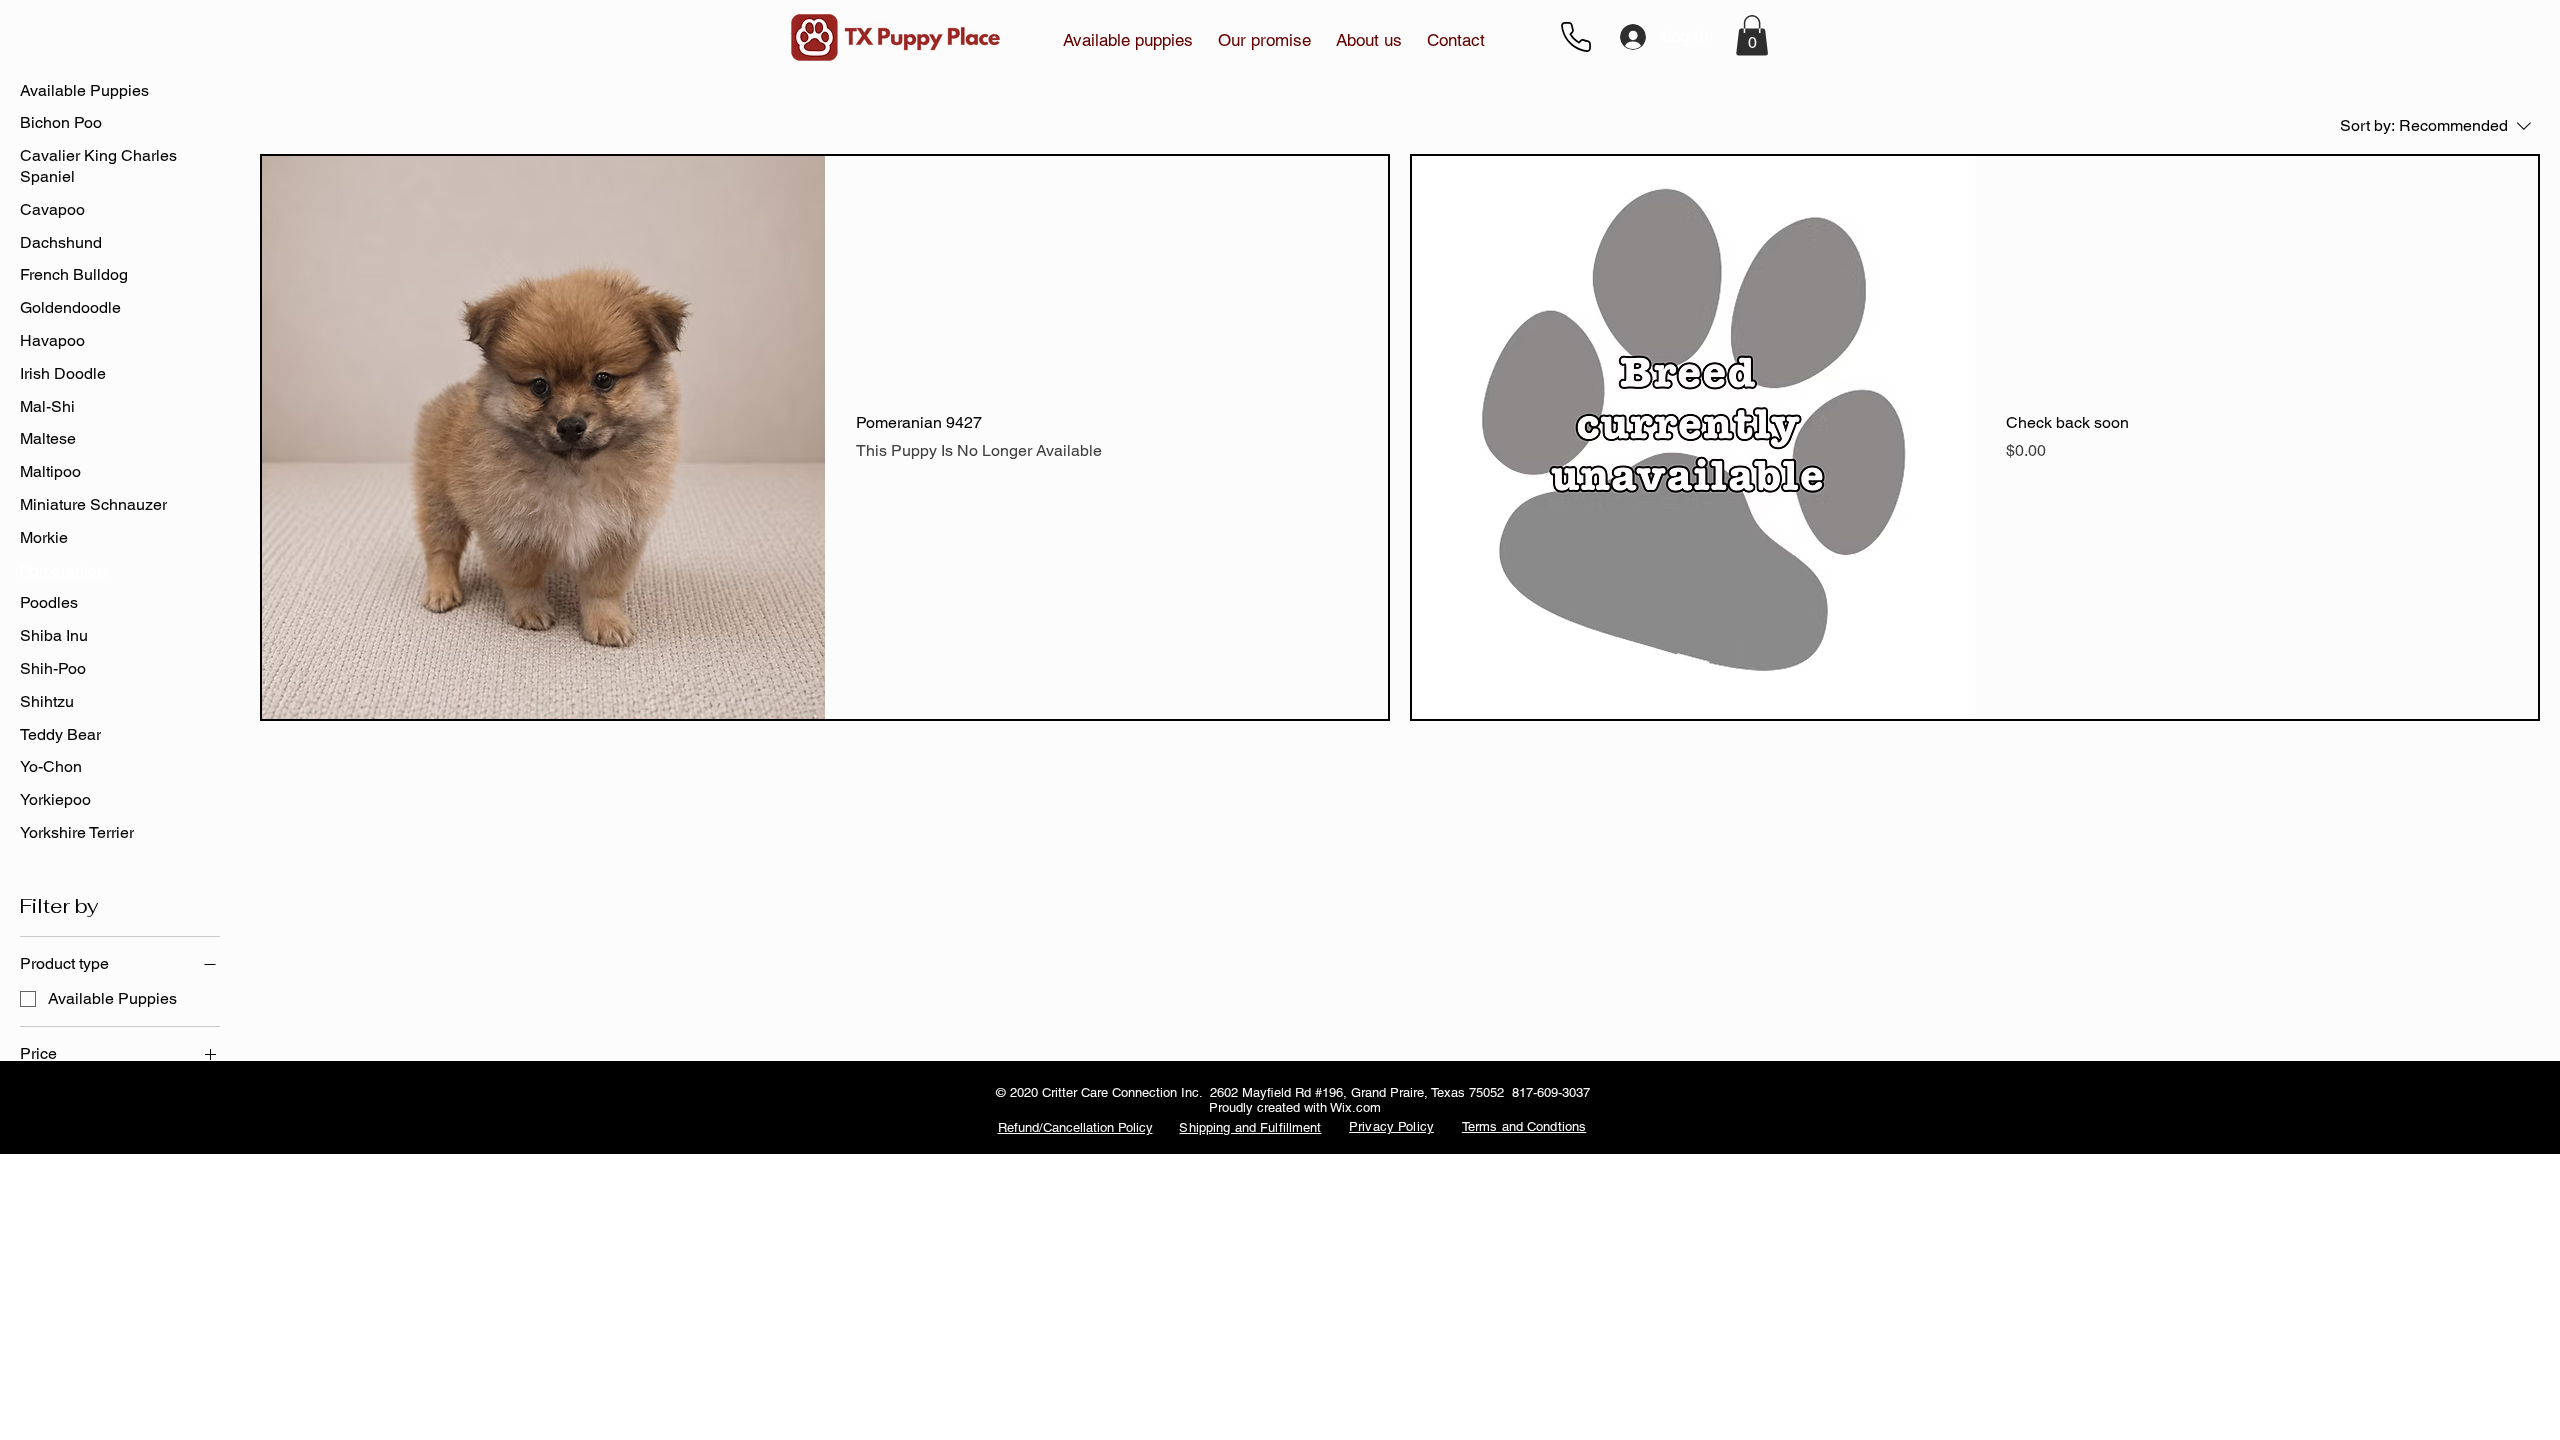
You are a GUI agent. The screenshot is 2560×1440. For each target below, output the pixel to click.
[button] (1265, 40)
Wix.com (1355, 1107)
